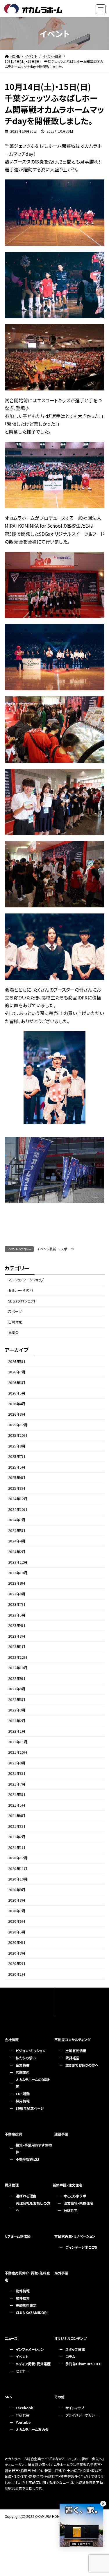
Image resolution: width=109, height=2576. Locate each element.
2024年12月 (18, 1499)
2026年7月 (17, 1372)
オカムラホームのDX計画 (33, 2083)
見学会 (13, 1333)
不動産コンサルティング (72, 2040)
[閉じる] (103, 2504)
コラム (70, 2356)
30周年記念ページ (30, 2108)
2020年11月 (18, 1869)
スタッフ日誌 (75, 2349)
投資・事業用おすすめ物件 (34, 2148)
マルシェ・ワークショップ (26, 1280)
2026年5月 (17, 1393)
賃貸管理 (12, 2185)
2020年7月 (17, 1911)
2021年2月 (17, 1837)
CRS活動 (23, 2094)
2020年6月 (17, 1921)
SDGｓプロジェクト (22, 1301)
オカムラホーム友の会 (32, 2429)
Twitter (23, 2415)
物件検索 (23, 2298)
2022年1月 (17, 1731)
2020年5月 (17, 1932)
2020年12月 (18, 1858)
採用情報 (23, 2101)
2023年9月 (17, 1583)
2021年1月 (17, 1847)
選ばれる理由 (26, 2196)
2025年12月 (18, 1425)
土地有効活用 (76, 2051)
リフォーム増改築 (18, 2236)
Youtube (23, 2422)
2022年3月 (17, 1710)
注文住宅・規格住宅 (78, 2203)
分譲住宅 (71, 2210)
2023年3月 (17, 1636)
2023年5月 (17, 1615)
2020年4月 (17, 1942)
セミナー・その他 (20, 1290)
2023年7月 (17, 1604)
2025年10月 (18, 1435)
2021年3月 (17, 1826)
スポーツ (67, 1249)
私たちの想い (26, 2058)
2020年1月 (17, 1974)
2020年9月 (17, 1890)
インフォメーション (30, 2349)
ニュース (11, 2338)
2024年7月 (17, 1520)
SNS (8, 2397)
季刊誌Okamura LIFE (83, 2364)
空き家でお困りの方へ (82, 2065)
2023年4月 (17, 1625)
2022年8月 (17, 1689)
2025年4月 (17, 1478)
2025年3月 (17, 1488)
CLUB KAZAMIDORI (32, 2312)
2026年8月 (17, 1362)
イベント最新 (46, 1249)
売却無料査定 (26, 2305)
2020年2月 (17, 1964)
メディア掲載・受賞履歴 (33, 2364)
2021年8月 (17, 1773)
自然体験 (15, 1322)
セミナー (22, 2371)
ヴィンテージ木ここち (81, 2247)
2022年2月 (17, 1721)
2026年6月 (17, 1383)
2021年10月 (18, 1752)
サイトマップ (75, 2408)
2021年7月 (17, 1784)
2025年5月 (17, 1467)
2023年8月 (17, 1594)
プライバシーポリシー (82, 2415)
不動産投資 (13, 2134)
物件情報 (23, 2291)
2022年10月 (18, 1668)
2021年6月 (17, 1795)
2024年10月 (18, 1509)
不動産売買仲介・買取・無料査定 (27, 2276)
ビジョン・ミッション (31, 2051)
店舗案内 (23, 2072)
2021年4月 (17, 1816)
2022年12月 (18, 1657)
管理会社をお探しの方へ (33, 2207)
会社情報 (12, 2040)
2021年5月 (17, 1805)
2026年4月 (17, 1404)
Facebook (24, 2408)
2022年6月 (17, 1700)
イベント (22, 2356)
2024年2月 (17, 1552)
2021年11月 (18, 1742)
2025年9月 (17, 1446)
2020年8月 (17, 1900)
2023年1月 (17, 1647)
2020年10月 (18, 1879)
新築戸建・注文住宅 (67, 2185)
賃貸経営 (72, 2058)
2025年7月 (17, 1456)
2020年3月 (17, 1953)
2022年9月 (17, 1678)
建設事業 (61, 2134)
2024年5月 (17, 1531)
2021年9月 (17, 1763)
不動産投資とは (28, 2159)
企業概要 (23, 2065)
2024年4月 (17, 1541)
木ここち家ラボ (75, 2196)
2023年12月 (18, 1562)
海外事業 (61, 2273)
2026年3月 (17, 1414)
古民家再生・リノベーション (75, 2236)
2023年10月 (18, 1573)
